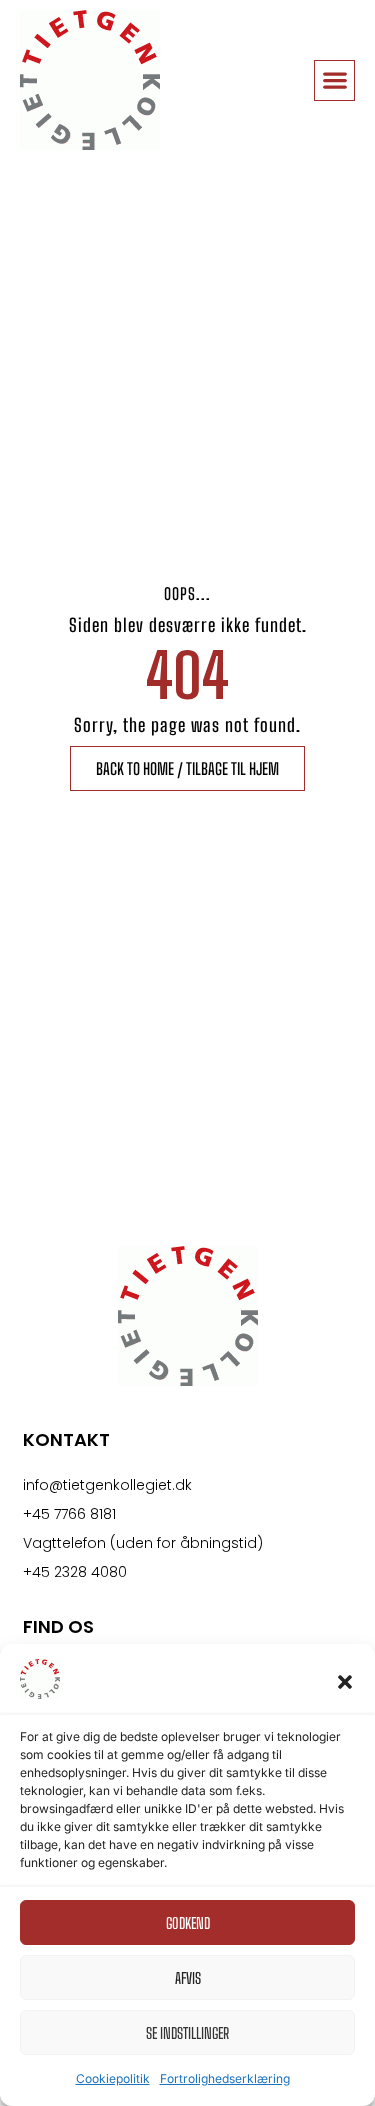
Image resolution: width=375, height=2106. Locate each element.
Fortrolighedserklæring (225, 2078)
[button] (345, 1682)
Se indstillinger (187, 2033)
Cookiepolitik (113, 2078)
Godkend (188, 1923)
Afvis (188, 1978)
